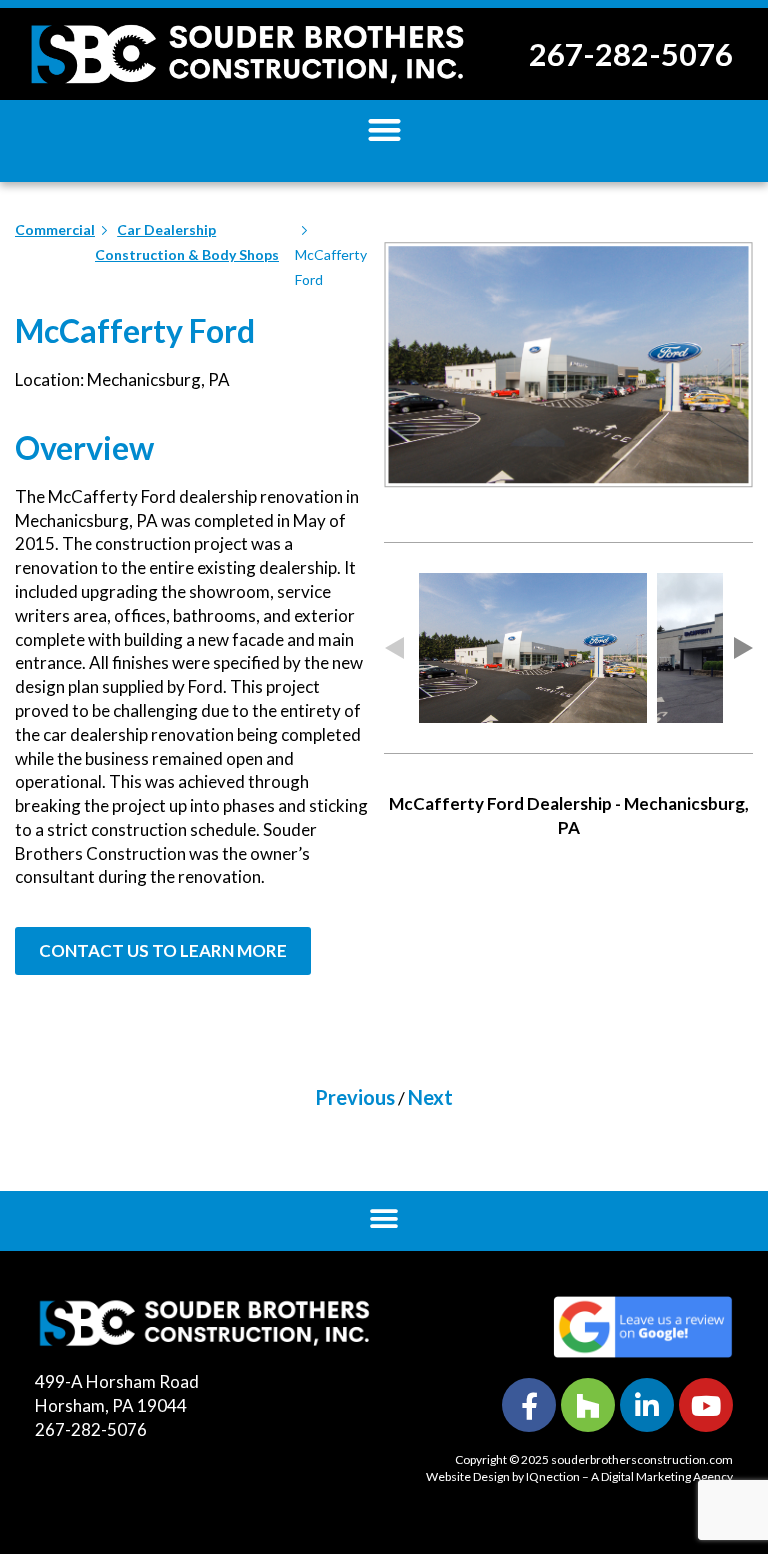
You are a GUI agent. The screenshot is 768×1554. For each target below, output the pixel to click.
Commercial (55, 229)
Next (430, 1097)
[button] (384, 129)
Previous (355, 1097)
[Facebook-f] (529, 1405)
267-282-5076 (631, 54)
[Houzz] (588, 1405)
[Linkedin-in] (647, 1405)
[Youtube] (706, 1405)
